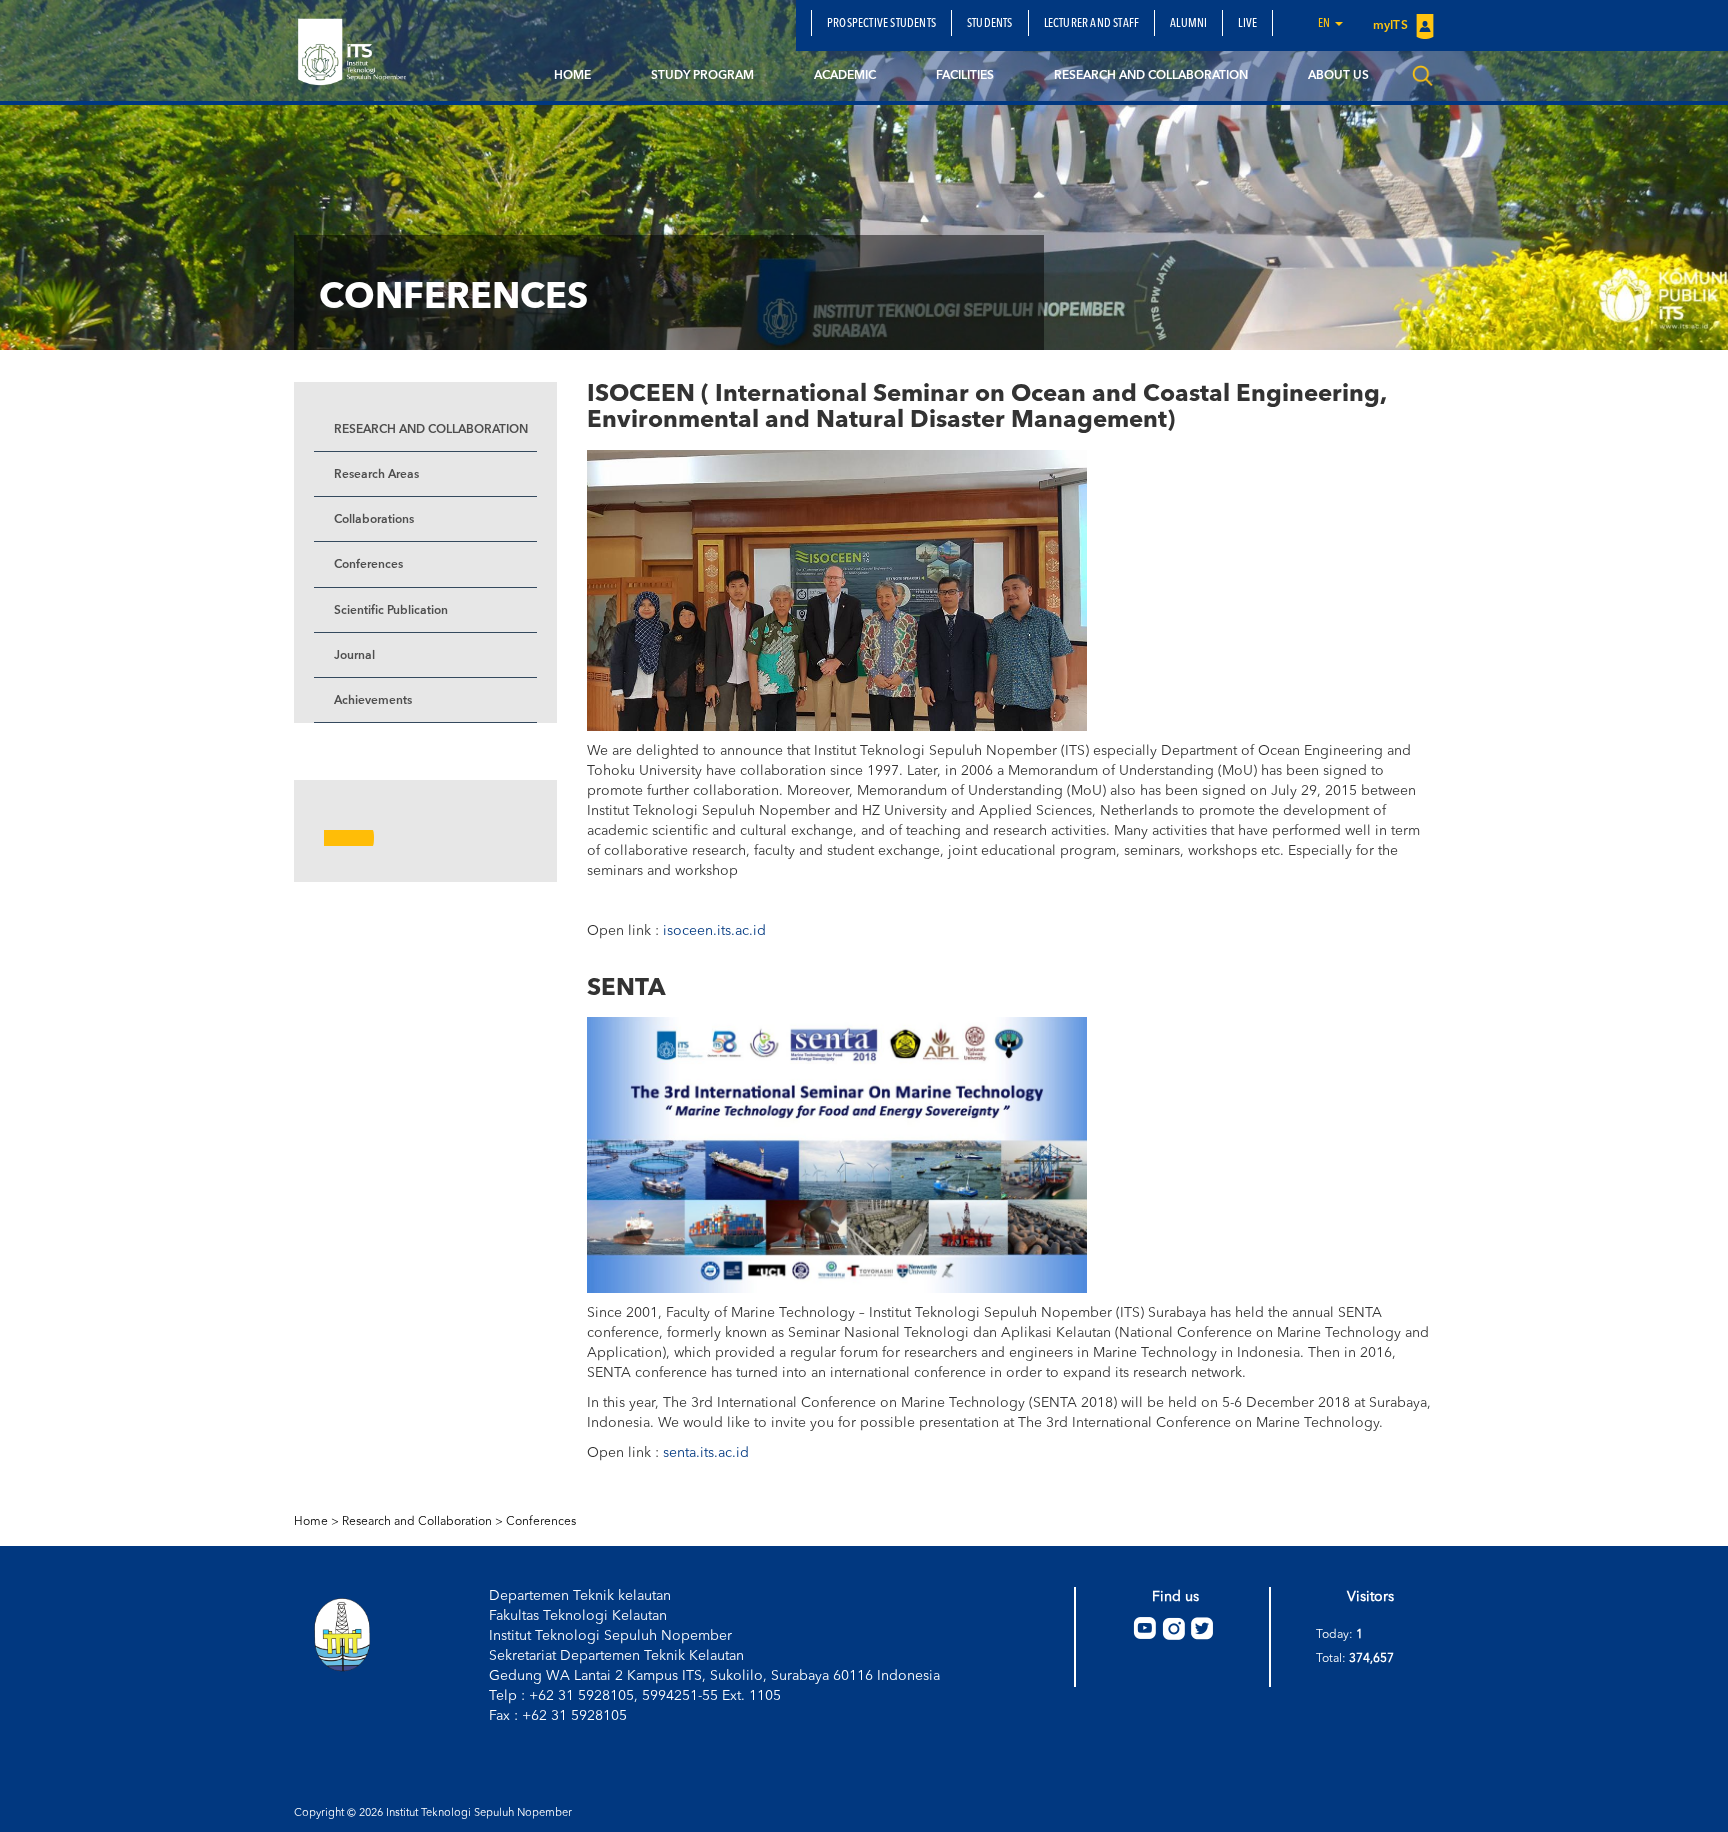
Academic (845, 76)
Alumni (1188, 24)
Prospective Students (881, 24)
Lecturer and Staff (1092, 24)
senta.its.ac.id (704, 1453)
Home (572, 76)
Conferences (368, 565)
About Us (1338, 76)
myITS (1392, 26)
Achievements (373, 701)
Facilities (965, 76)
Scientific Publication (391, 611)
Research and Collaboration (1151, 76)
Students (990, 24)
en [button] (1325, 24)
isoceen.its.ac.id (714, 931)
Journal (354, 656)
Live (1247, 24)
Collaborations (374, 520)
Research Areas (376, 475)
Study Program (702, 76)
